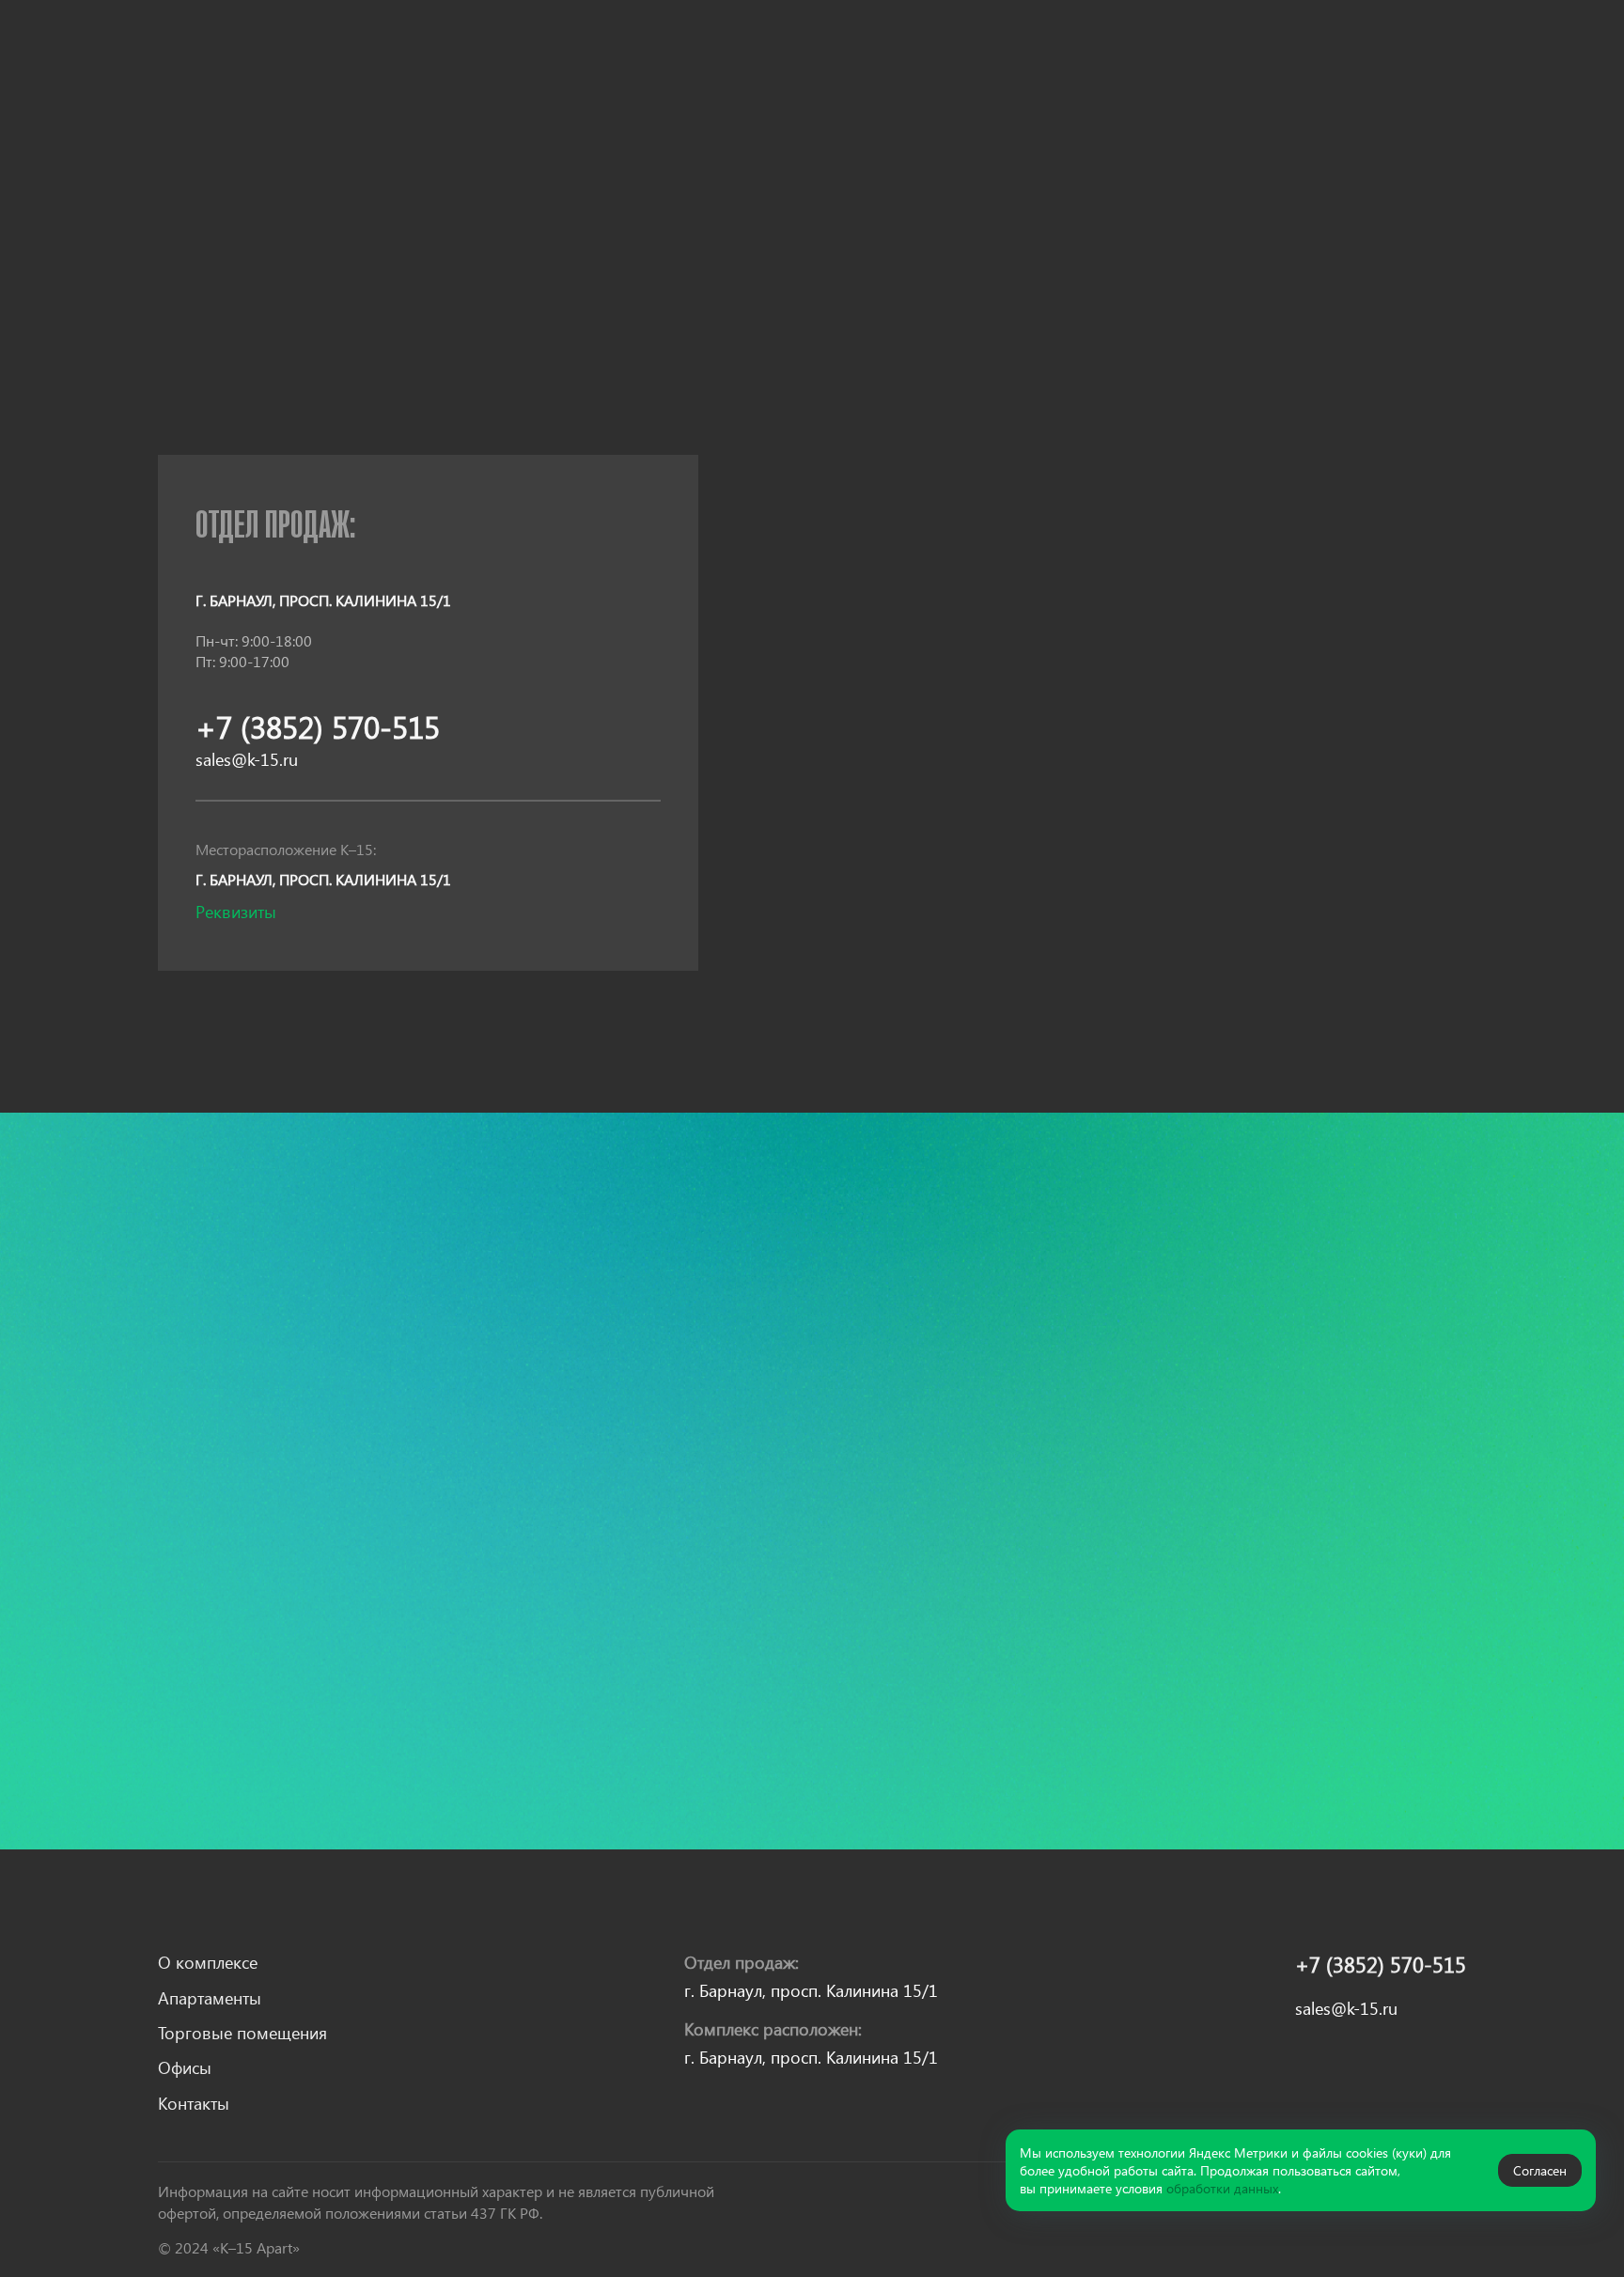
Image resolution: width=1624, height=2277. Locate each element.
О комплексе (353, 51)
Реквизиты (236, 911)
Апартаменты (479, 51)
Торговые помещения (641, 51)
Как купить (339, 92)
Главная (185, 172)
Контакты (867, 51)
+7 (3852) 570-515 (1210, 71)
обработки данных (1222, 2188)
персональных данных (340, 1747)
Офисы (779, 51)
